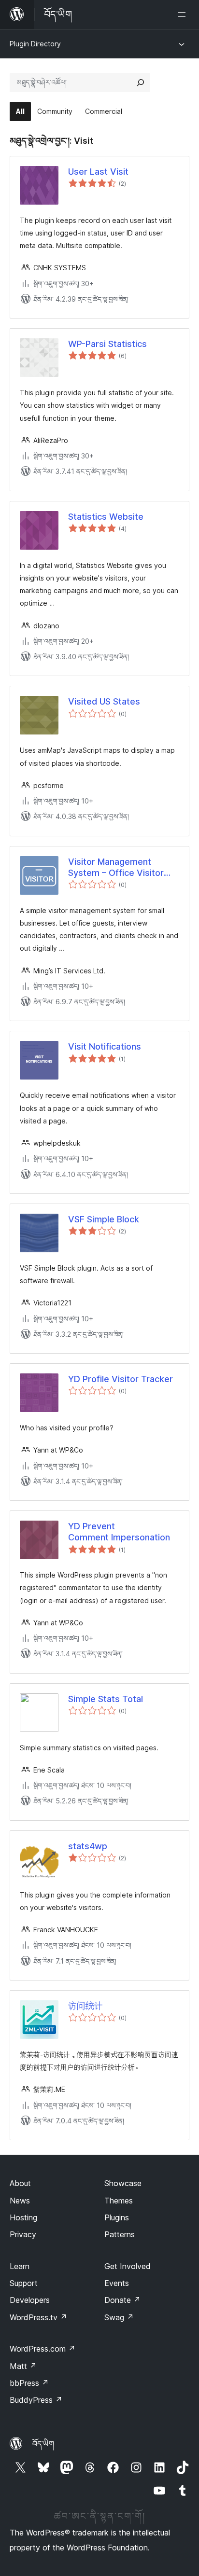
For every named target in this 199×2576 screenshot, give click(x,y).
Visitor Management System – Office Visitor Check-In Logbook (116, 868)
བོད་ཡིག (43, 2444)
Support (24, 2283)
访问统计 (85, 2006)
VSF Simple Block (104, 1219)
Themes (119, 2201)
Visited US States (104, 701)
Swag (119, 2317)
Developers (30, 2300)
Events (117, 2283)
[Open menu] (184, 14)
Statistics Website (106, 517)
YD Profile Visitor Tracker (121, 1379)
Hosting (23, 2217)
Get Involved (128, 2266)
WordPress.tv (38, 2317)
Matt (23, 2366)
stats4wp (88, 1846)
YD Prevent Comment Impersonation (119, 1532)
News (20, 2201)
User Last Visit (98, 172)
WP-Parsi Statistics (107, 344)
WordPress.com (43, 2349)
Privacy (23, 2234)
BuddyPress (36, 2400)
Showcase (123, 2183)
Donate (122, 2300)
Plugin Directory (35, 44)
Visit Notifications (105, 1046)
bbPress (29, 2383)
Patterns (120, 2234)
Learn (20, 2266)
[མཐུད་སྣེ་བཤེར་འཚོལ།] (141, 83)
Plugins (117, 2217)
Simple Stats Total (106, 1699)
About (20, 2183)
